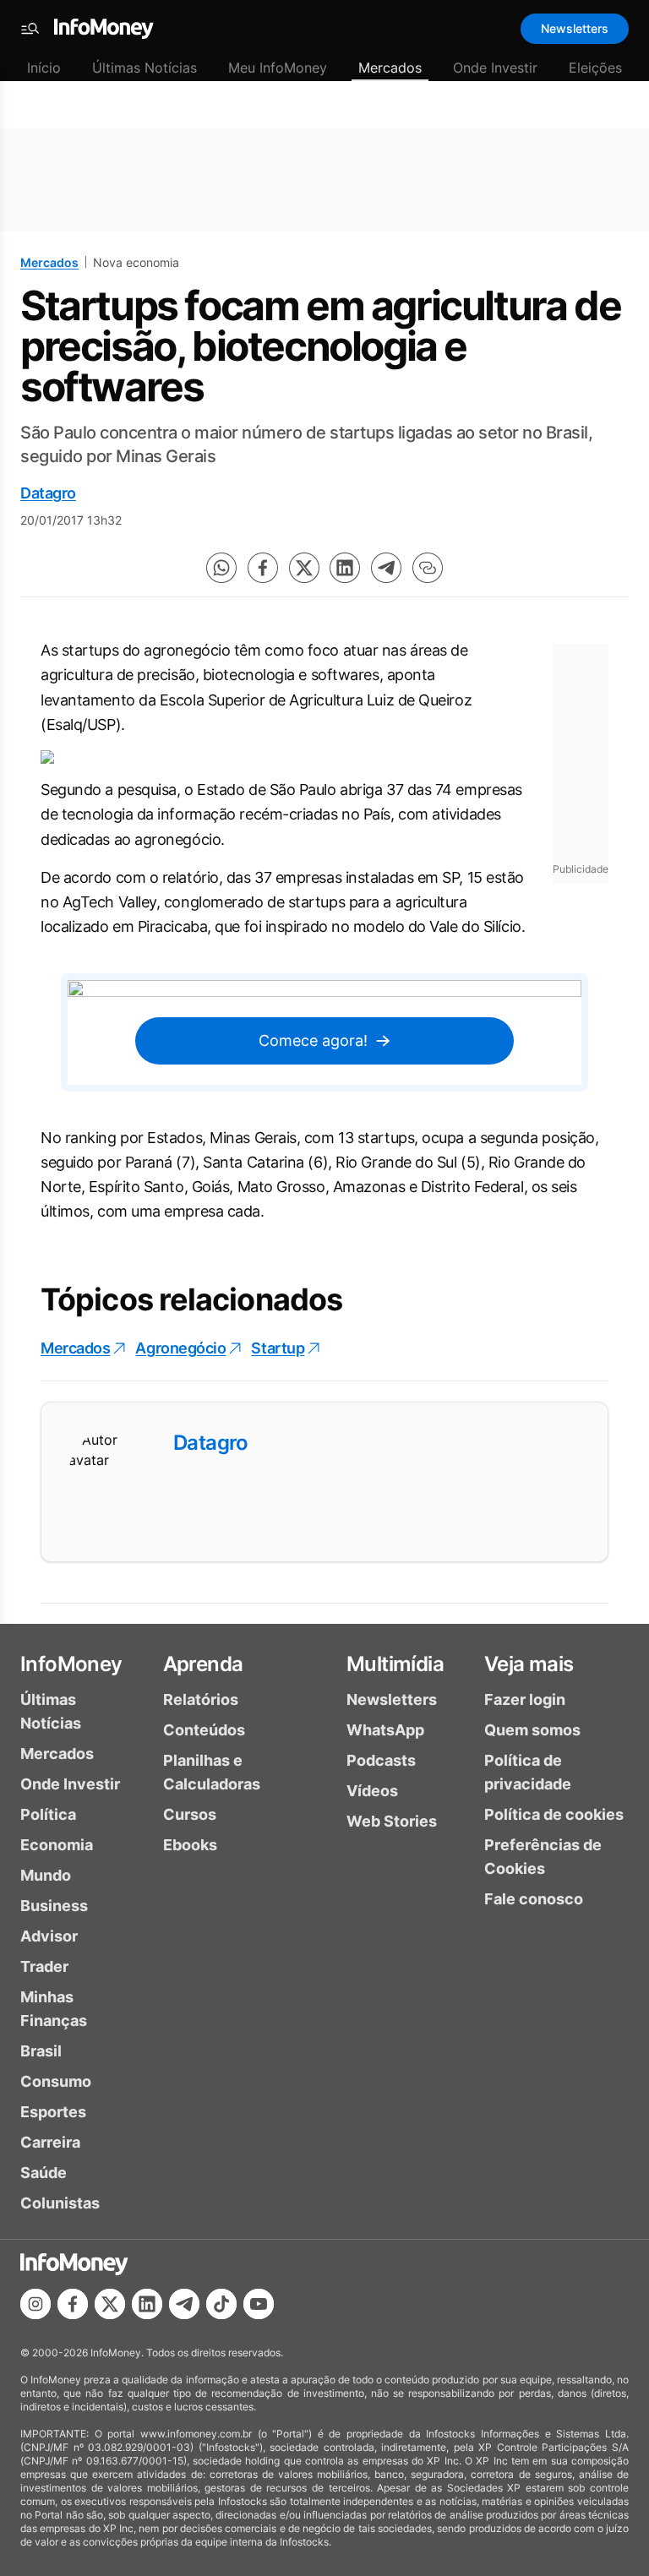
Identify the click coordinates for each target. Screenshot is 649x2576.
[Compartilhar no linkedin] (345, 568)
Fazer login (525, 1699)
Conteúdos (204, 1730)
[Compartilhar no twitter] (304, 568)
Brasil (41, 2051)
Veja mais (529, 1664)
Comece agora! (313, 1040)
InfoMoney (71, 1664)
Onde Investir (495, 68)
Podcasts (381, 1760)
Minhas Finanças (54, 2009)
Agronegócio (180, 1348)
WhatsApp (385, 1730)
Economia (57, 1845)
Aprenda (203, 1664)
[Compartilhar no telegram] (386, 568)
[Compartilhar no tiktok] (221, 2304)
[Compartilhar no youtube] (259, 2304)
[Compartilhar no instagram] (35, 2304)
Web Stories (392, 1821)
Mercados (390, 68)
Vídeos (372, 1791)
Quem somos (532, 1730)
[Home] (104, 29)
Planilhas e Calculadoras (212, 1772)
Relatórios (201, 1699)
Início (44, 68)
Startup (278, 1348)
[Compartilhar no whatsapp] (221, 568)
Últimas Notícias (145, 68)
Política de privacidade (528, 1772)
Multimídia (395, 1664)
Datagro (48, 493)
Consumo (56, 2081)
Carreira (50, 2142)
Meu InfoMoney (278, 68)
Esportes (53, 2112)
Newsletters (575, 28)
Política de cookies (554, 1814)
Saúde (44, 2173)
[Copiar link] (428, 568)
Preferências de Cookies (543, 1857)
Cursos (190, 1814)
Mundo (46, 1875)
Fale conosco (534, 1899)
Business (54, 1906)
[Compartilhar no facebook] (263, 568)
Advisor (49, 1936)
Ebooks (190, 1845)
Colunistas (60, 2203)
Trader (44, 1966)
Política (48, 1814)
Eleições (595, 68)
